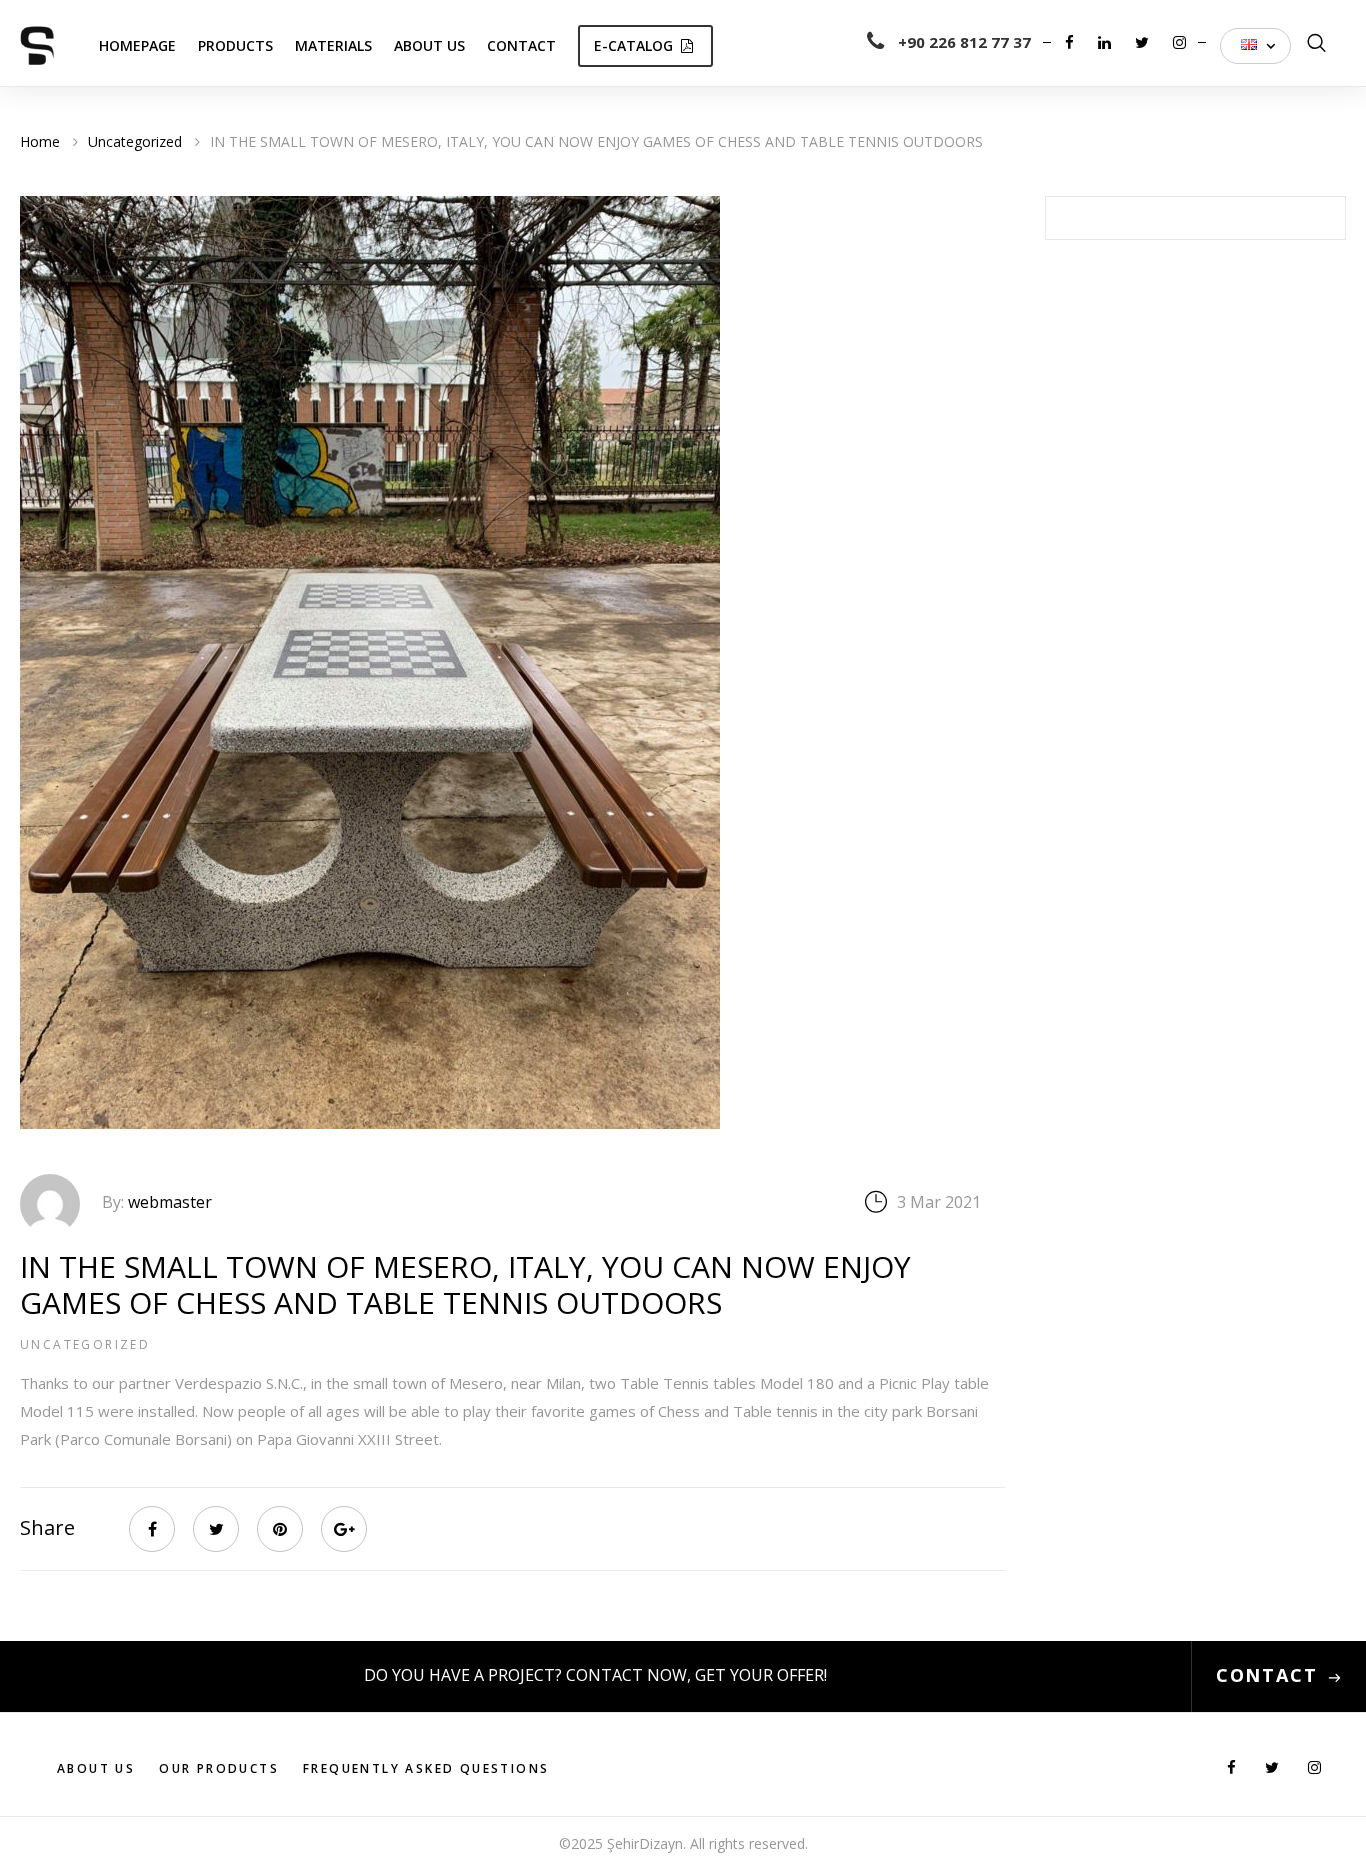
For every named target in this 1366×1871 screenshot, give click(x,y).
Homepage (137, 45)
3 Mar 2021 (939, 1202)
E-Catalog (633, 45)
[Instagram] (1179, 42)
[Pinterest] (280, 1529)
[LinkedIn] (1106, 42)
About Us (429, 45)
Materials (333, 45)
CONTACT (1267, 1675)
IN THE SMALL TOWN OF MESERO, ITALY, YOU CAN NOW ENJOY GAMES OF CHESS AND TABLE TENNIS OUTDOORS (465, 1284)
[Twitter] (1144, 42)
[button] (1255, 46)
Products (235, 45)
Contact (521, 45)
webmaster (170, 1202)
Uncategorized (85, 1344)
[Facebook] (1071, 42)
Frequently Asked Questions (426, 1768)
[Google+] (344, 1529)
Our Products (219, 1768)
